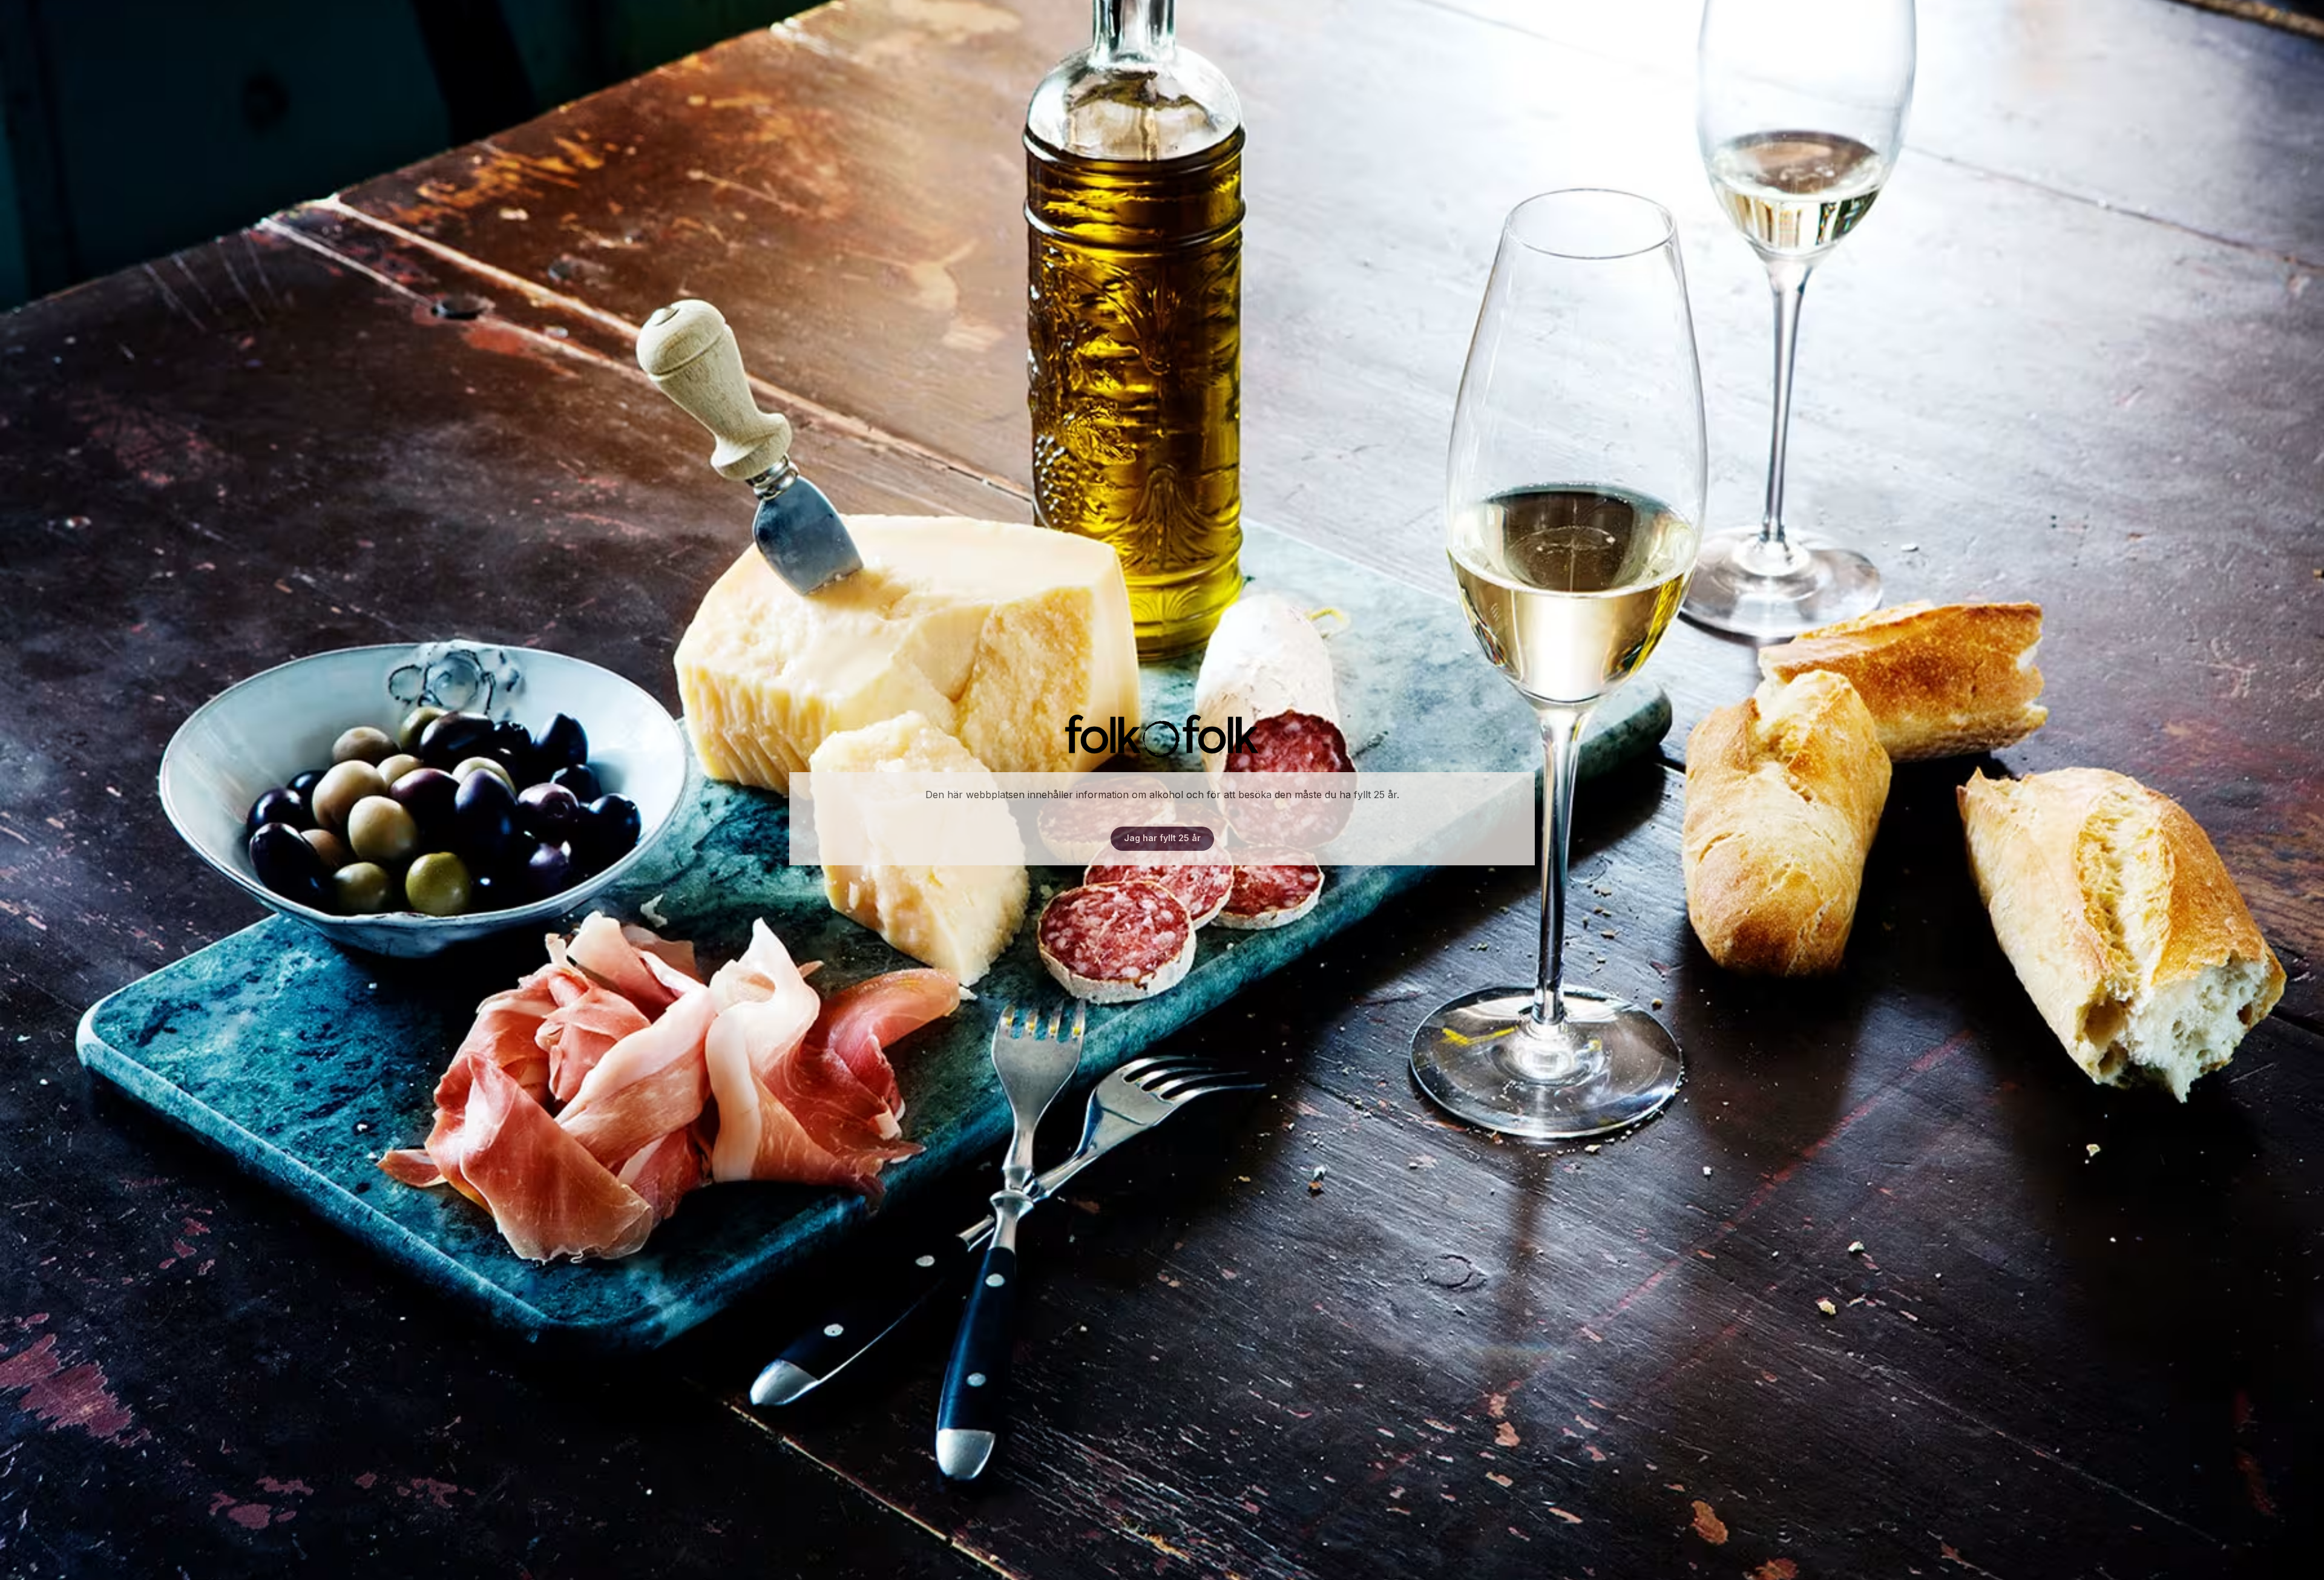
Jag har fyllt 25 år (1162, 838)
